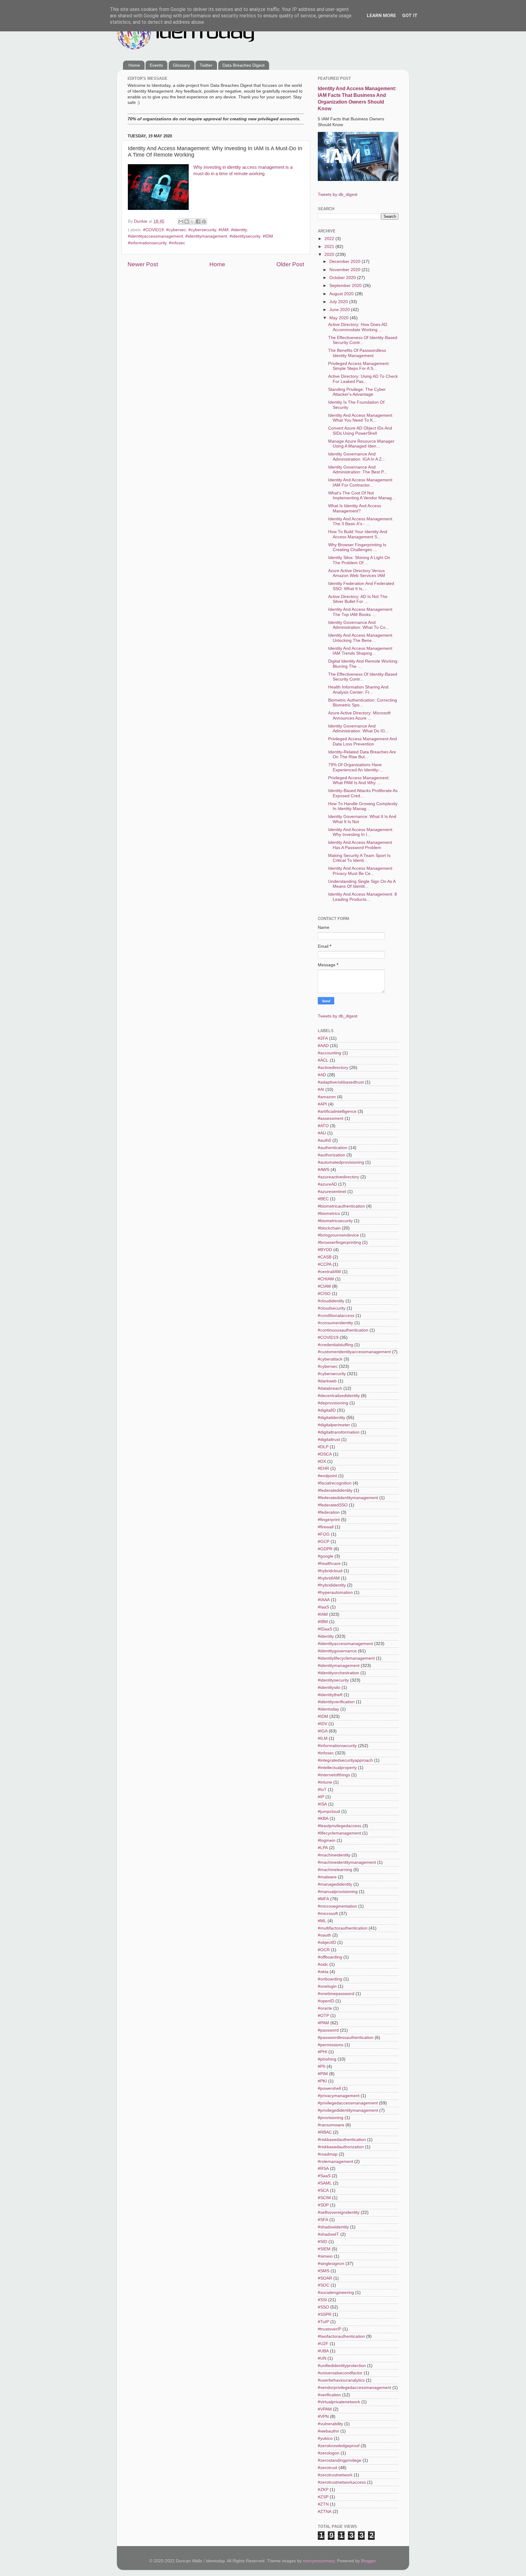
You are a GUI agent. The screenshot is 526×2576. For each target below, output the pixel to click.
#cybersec (176, 230)
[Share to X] (192, 221)
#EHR (323, 1468)
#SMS (324, 2271)
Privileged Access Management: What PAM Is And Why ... (359, 780)
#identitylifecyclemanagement (346, 1658)
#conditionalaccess (336, 1316)
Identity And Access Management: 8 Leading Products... (363, 897)
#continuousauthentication (343, 1330)
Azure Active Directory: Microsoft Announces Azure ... (359, 715)
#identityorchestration (338, 1673)
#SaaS (324, 2176)
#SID (323, 2242)
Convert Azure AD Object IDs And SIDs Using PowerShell (360, 431)
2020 (330, 255)
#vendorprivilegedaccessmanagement (354, 2388)
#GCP (324, 1542)
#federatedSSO (333, 1505)
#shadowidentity (333, 2227)
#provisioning (331, 2118)
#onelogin (327, 1986)
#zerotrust (328, 2468)
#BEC (323, 1199)
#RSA (323, 2169)
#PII (322, 2066)
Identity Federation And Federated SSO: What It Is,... (361, 586)
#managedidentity (335, 1884)
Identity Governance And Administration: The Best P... (358, 470)
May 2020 (340, 318)
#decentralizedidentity (339, 1396)
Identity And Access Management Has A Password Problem (360, 845)
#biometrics (329, 1214)
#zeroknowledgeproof (339, 2446)
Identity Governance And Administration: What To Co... (359, 625)
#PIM (323, 2074)
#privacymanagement (339, 2096)
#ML (322, 1921)
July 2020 (339, 302)
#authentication (333, 1148)
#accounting (330, 1053)
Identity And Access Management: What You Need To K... (361, 418)
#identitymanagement (206, 236)
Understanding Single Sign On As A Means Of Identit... (362, 884)
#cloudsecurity (332, 1308)
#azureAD (327, 1184)
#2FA (323, 1038)
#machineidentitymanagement (347, 1862)
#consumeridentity (335, 1323)
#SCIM (324, 2198)
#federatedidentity (335, 1490)
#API (322, 1104)
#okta (323, 1972)
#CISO (324, 1294)
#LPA (323, 1848)
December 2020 (345, 262)
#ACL (323, 1060)
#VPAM (325, 2409)
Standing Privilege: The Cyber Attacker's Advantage (357, 392)
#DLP (323, 1447)
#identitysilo (329, 1688)
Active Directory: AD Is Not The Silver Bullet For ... (358, 599)
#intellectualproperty (337, 1768)
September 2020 (346, 286)
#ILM (323, 1738)
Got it (410, 16)
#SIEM (324, 2249)
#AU (322, 1133)
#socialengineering (336, 2293)
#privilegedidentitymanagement (348, 2110)
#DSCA (325, 1454)
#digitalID (327, 1410)
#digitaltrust (329, 1440)
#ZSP (323, 2497)
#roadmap (328, 2154)
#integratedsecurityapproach (345, 1760)
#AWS (324, 1170)
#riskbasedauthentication (342, 2140)
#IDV (323, 1724)
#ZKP (323, 2490)
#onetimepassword (336, 1994)
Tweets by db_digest (338, 195)
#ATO (323, 1126)
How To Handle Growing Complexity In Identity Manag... (363, 806)
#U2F (323, 2344)
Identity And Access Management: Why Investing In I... (361, 832)
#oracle (325, 2008)
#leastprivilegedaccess (340, 1826)
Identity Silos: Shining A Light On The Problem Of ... (359, 560)
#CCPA (325, 1264)
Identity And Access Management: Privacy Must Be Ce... (361, 871)
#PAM (323, 2023)
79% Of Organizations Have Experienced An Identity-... (356, 767)
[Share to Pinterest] (204, 221)
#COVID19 (153, 230)
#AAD (323, 1046)
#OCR (324, 1950)
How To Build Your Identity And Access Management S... (358, 534)
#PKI (322, 2081)
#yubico (325, 2438)
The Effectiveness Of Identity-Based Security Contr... (363, 340)
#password (328, 2030)
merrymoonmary (319, 2561)
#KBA (323, 1819)
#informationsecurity (147, 243)
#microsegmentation (337, 1906)
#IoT (322, 1790)
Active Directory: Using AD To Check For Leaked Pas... (363, 379)
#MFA (323, 1899)
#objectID (327, 1943)
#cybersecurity (202, 230)
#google (326, 1556)
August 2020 (342, 294)
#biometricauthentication (341, 1206)
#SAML (325, 2183)
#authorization (331, 1155)
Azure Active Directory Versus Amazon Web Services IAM (357, 573)
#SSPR (325, 2314)
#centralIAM (329, 1272)
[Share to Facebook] (198, 221)
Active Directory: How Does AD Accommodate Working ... (358, 327)
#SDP (323, 2205)
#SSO (323, 2307)
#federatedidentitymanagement (348, 1498)
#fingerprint (329, 1520)
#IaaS (323, 1607)
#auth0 (324, 1140)
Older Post (290, 264)
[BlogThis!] (187, 221)
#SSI (322, 2300)
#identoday (328, 1709)
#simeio (325, 2256)
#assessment (331, 1118)
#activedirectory (333, 1068)
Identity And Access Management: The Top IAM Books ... (361, 612)
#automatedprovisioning (341, 1162)
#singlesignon (331, 2264)
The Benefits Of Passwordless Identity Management (357, 353)
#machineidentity (334, 1855)
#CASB (325, 1257)
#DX (322, 1461)
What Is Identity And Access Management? (355, 508)
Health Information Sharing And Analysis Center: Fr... (358, 690)
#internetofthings (334, 1775)
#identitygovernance (337, 1651)
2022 (330, 239)
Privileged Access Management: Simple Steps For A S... (359, 366)
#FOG (324, 1534)
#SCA (323, 2190)
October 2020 (343, 278)
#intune (325, 1782)
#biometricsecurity (335, 1221)
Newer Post (143, 264)
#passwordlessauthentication (346, 2038)
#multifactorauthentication (343, 1928)
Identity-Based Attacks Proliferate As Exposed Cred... (363, 793)
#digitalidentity (331, 1418)
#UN (322, 2358)
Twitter (206, 65)
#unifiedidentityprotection (342, 2366)
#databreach (330, 1388)
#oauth (324, 1935)
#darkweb (327, 1381)
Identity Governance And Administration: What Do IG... (358, 729)
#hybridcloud (330, 1571)
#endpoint (327, 1476)
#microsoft (328, 1914)
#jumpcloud (329, 1812)
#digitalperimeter (334, 1425)
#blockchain (329, 1228)
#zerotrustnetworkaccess (342, 2482)
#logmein (327, 1840)
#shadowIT (328, 2234)
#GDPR (325, 1549)
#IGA (323, 1731)
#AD (322, 1075)
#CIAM (324, 1286)
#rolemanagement (335, 2162)
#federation (329, 1512)
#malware (327, 1877)
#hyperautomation (335, 1592)
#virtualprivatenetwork (339, 2402)
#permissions (331, 2045)
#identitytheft (330, 1695)
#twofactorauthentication (341, 2336)
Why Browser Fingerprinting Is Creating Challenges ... (357, 547)
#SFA (323, 2220)
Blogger (368, 2561)
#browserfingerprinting (339, 1242)
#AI (321, 1090)
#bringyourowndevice (338, 1235)
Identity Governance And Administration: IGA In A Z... (357, 456)
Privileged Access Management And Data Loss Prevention (363, 741)
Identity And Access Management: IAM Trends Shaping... (361, 651)
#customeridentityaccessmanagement (354, 1352)
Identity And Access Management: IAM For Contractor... (361, 482)
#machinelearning (335, 1870)
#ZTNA (325, 2512)
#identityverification (336, 1702)
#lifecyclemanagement (339, 1833)
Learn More (381, 16)
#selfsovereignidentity (339, 2212)
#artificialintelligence (337, 1111)
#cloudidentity (331, 1301)
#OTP (323, 2016)
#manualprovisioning (338, 1892)
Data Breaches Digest (244, 65)
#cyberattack (330, 1359)
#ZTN (323, 2504)
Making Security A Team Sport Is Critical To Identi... (359, 858)
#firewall (326, 1527)
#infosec (177, 243)
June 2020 (340, 310)
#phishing (327, 2059)
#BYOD (325, 1250)
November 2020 (345, 270)
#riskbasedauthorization (341, 2147)
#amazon (327, 1097)
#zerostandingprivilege (340, 2460)
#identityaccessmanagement (155, 236)
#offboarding (330, 1957)
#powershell (329, 2088)
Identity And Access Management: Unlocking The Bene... (361, 638)
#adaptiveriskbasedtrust (341, 1082)
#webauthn (328, 2431)
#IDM (268, 236)
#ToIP (323, 2322)
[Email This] (181, 221)
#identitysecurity (245, 236)
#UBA (323, 2351)
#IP (321, 1797)
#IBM (323, 1622)
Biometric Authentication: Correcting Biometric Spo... (363, 703)
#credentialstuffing (335, 1345)
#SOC (324, 2285)
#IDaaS (325, 1629)
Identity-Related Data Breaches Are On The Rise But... (362, 754)
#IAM (224, 230)
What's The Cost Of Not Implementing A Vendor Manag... (362, 495)
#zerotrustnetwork (335, 2475)
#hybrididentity (332, 1585)
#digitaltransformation (339, 1432)
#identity (239, 230)
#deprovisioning (333, 1403)
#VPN (323, 2417)
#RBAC (325, 2132)
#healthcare (329, 1564)
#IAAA (324, 1600)
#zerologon (329, 2453)
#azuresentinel (332, 1192)
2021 (330, 247)
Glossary (181, 65)
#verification (329, 2395)
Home (134, 65)
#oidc (323, 1964)
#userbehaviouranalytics (341, 2380)
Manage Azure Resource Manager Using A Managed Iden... (361, 444)
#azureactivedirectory (338, 1177)
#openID (326, 2001)
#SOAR (325, 2278)
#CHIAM (326, 1279)
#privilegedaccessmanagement (348, 2103)
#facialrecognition (335, 1483)
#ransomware (331, 2125)
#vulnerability (330, 2424)
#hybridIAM (329, 1578)
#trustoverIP (330, 2329)
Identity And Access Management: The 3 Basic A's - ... (361, 521)
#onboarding (330, 1979)
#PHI (323, 2052)
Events (156, 65)
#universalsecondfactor (340, 2373)
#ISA (322, 1804)
